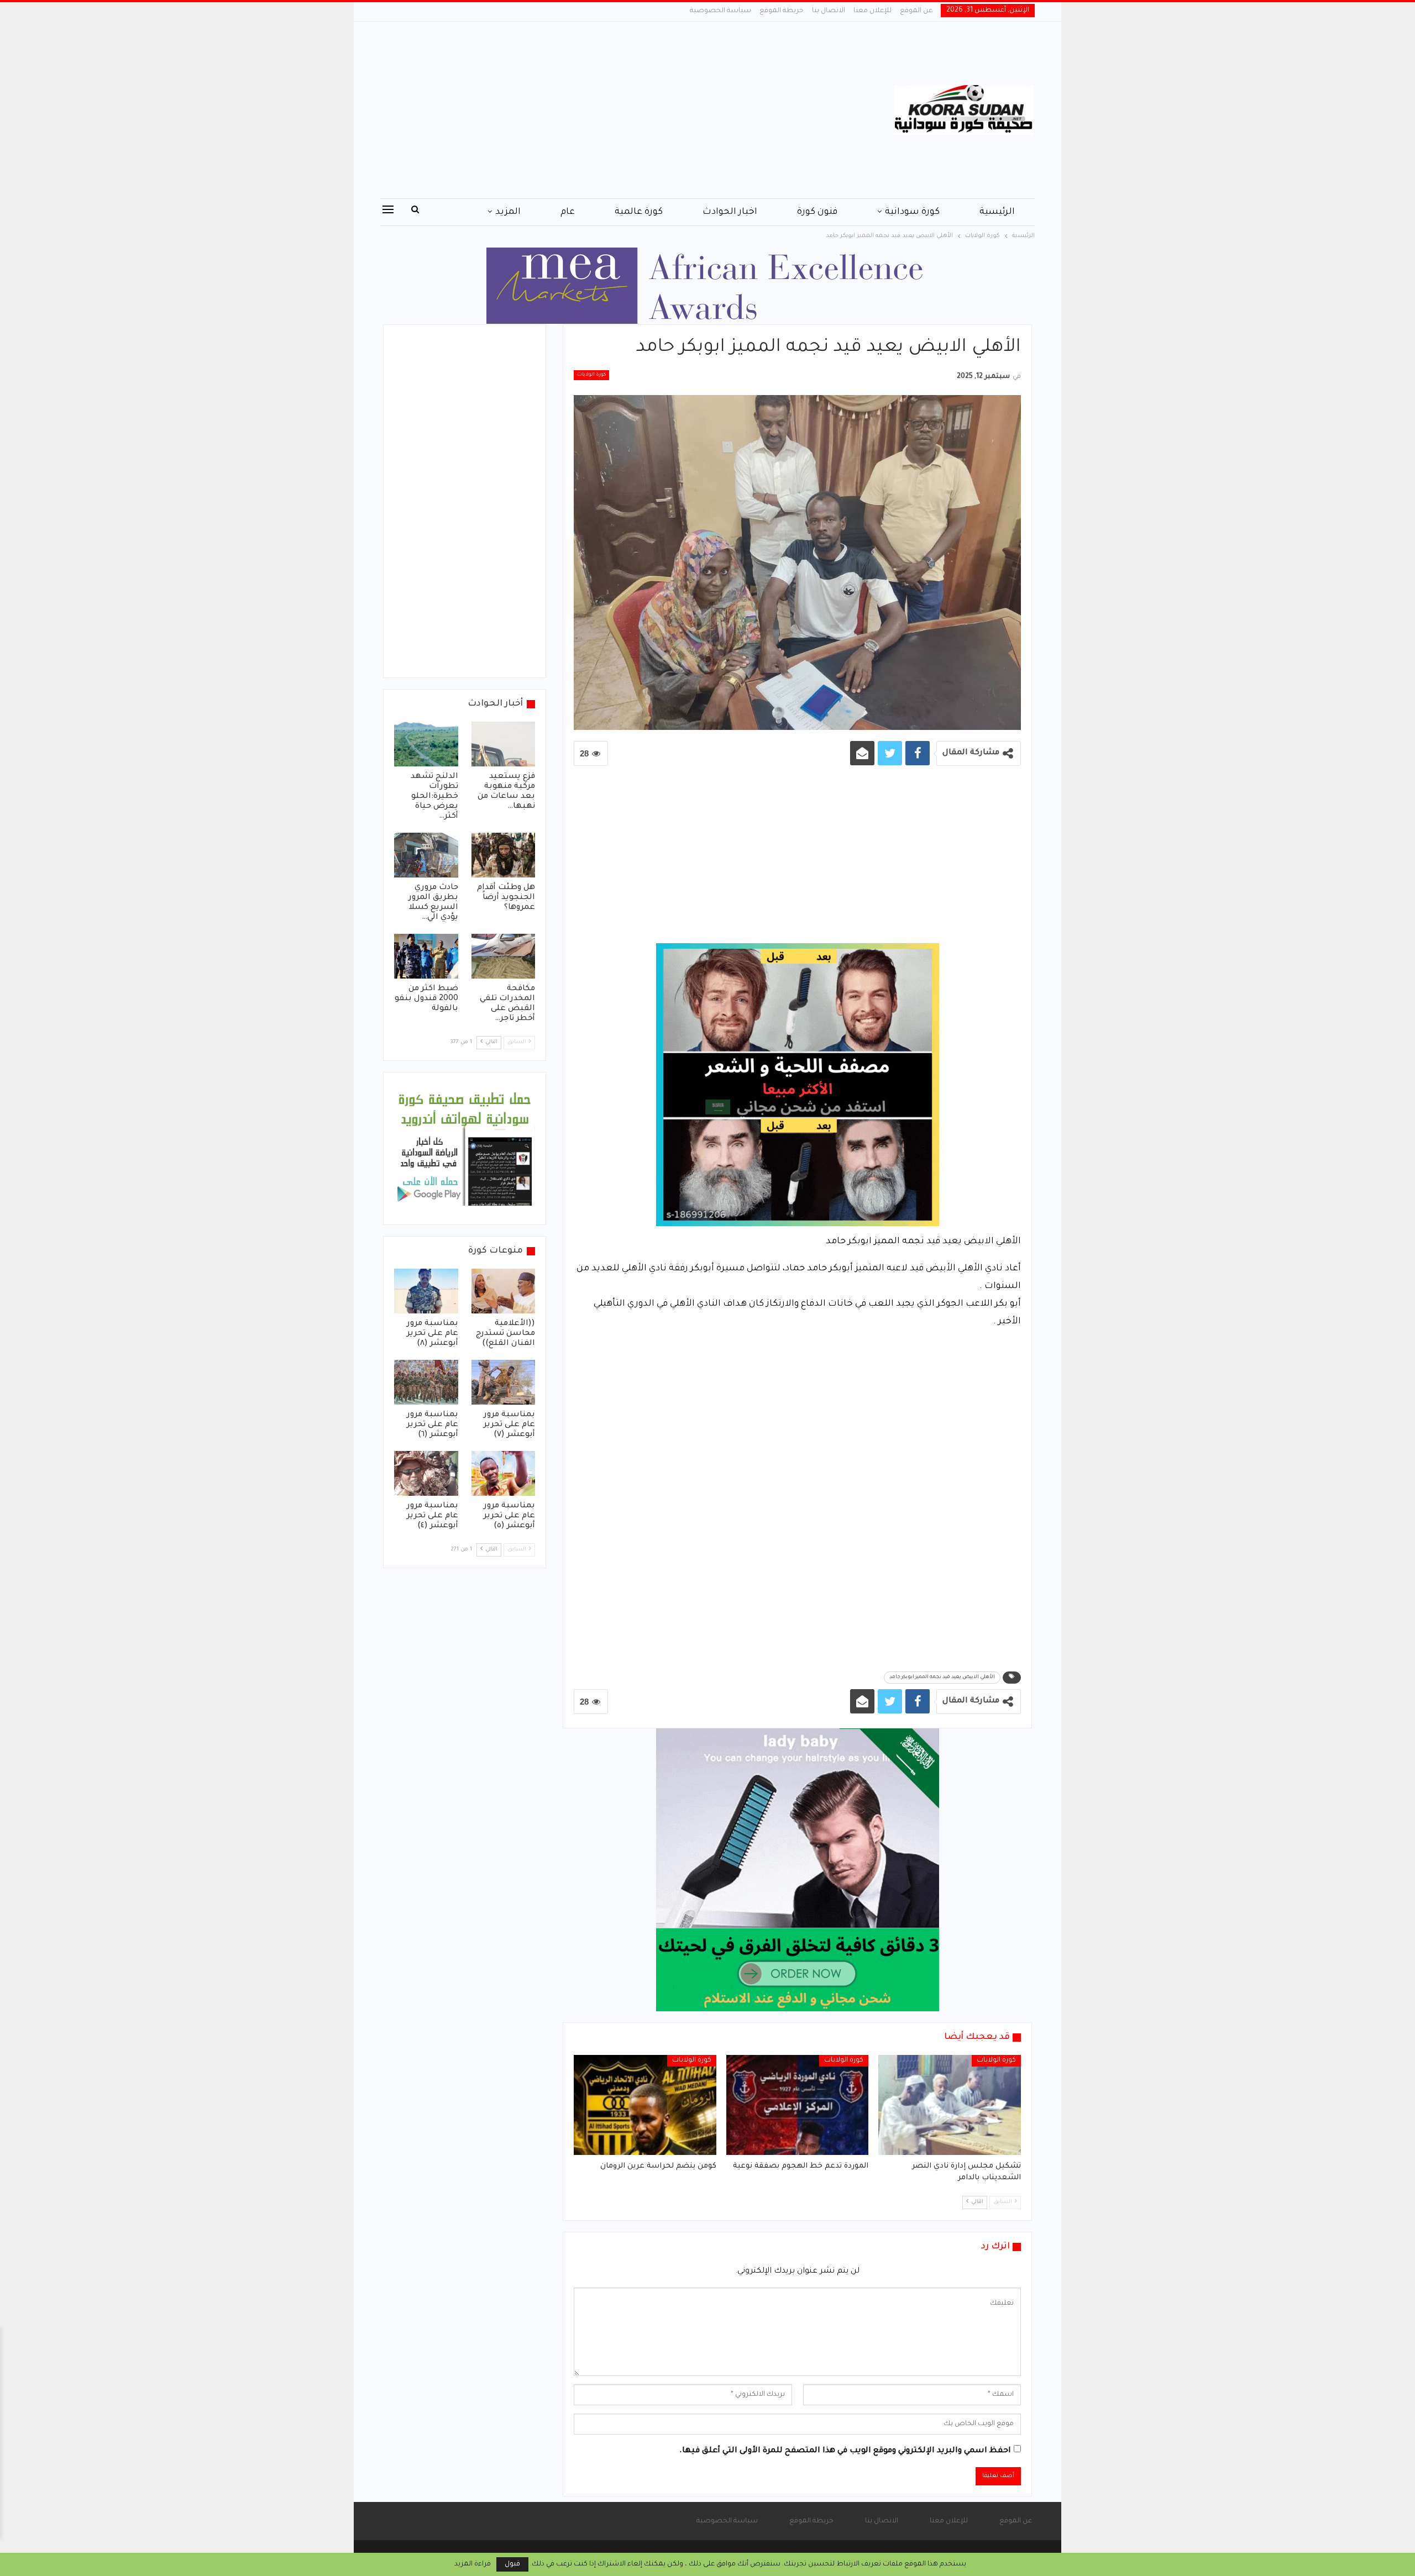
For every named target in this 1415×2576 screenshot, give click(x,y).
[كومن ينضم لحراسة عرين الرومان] (645, 2105)
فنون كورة (817, 212)
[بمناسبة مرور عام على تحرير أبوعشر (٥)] (504, 1473)
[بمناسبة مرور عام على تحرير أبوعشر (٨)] (426, 1291)
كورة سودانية (912, 212)
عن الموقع (916, 11)
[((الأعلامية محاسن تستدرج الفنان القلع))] (504, 1291)
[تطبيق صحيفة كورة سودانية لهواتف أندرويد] (465, 1149)
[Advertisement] (597, 110)
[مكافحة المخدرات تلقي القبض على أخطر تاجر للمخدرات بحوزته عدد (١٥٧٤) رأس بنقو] (504, 956)
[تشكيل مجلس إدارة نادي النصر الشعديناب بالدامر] (950, 2105)
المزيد (508, 212)
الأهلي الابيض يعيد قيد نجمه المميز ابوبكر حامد (942, 1678)
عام (568, 212)
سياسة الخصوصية (720, 11)
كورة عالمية (639, 212)
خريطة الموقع (782, 11)
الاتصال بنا (829, 11)
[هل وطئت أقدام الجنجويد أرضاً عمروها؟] (504, 855)
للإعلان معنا (872, 11)
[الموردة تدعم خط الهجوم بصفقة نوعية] (798, 2105)
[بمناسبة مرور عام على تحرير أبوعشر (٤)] (426, 1473)
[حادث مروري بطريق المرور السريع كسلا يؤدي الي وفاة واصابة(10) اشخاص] (426, 855)
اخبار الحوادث (730, 212)
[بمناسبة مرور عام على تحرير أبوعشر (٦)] (426, 1382)
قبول (512, 2564)
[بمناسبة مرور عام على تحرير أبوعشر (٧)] (504, 1382)
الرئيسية (997, 212)
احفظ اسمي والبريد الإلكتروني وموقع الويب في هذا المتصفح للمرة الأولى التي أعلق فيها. (845, 2451)
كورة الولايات (591, 375)
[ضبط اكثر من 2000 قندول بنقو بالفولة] (426, 956)
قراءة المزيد (473, 2564)
